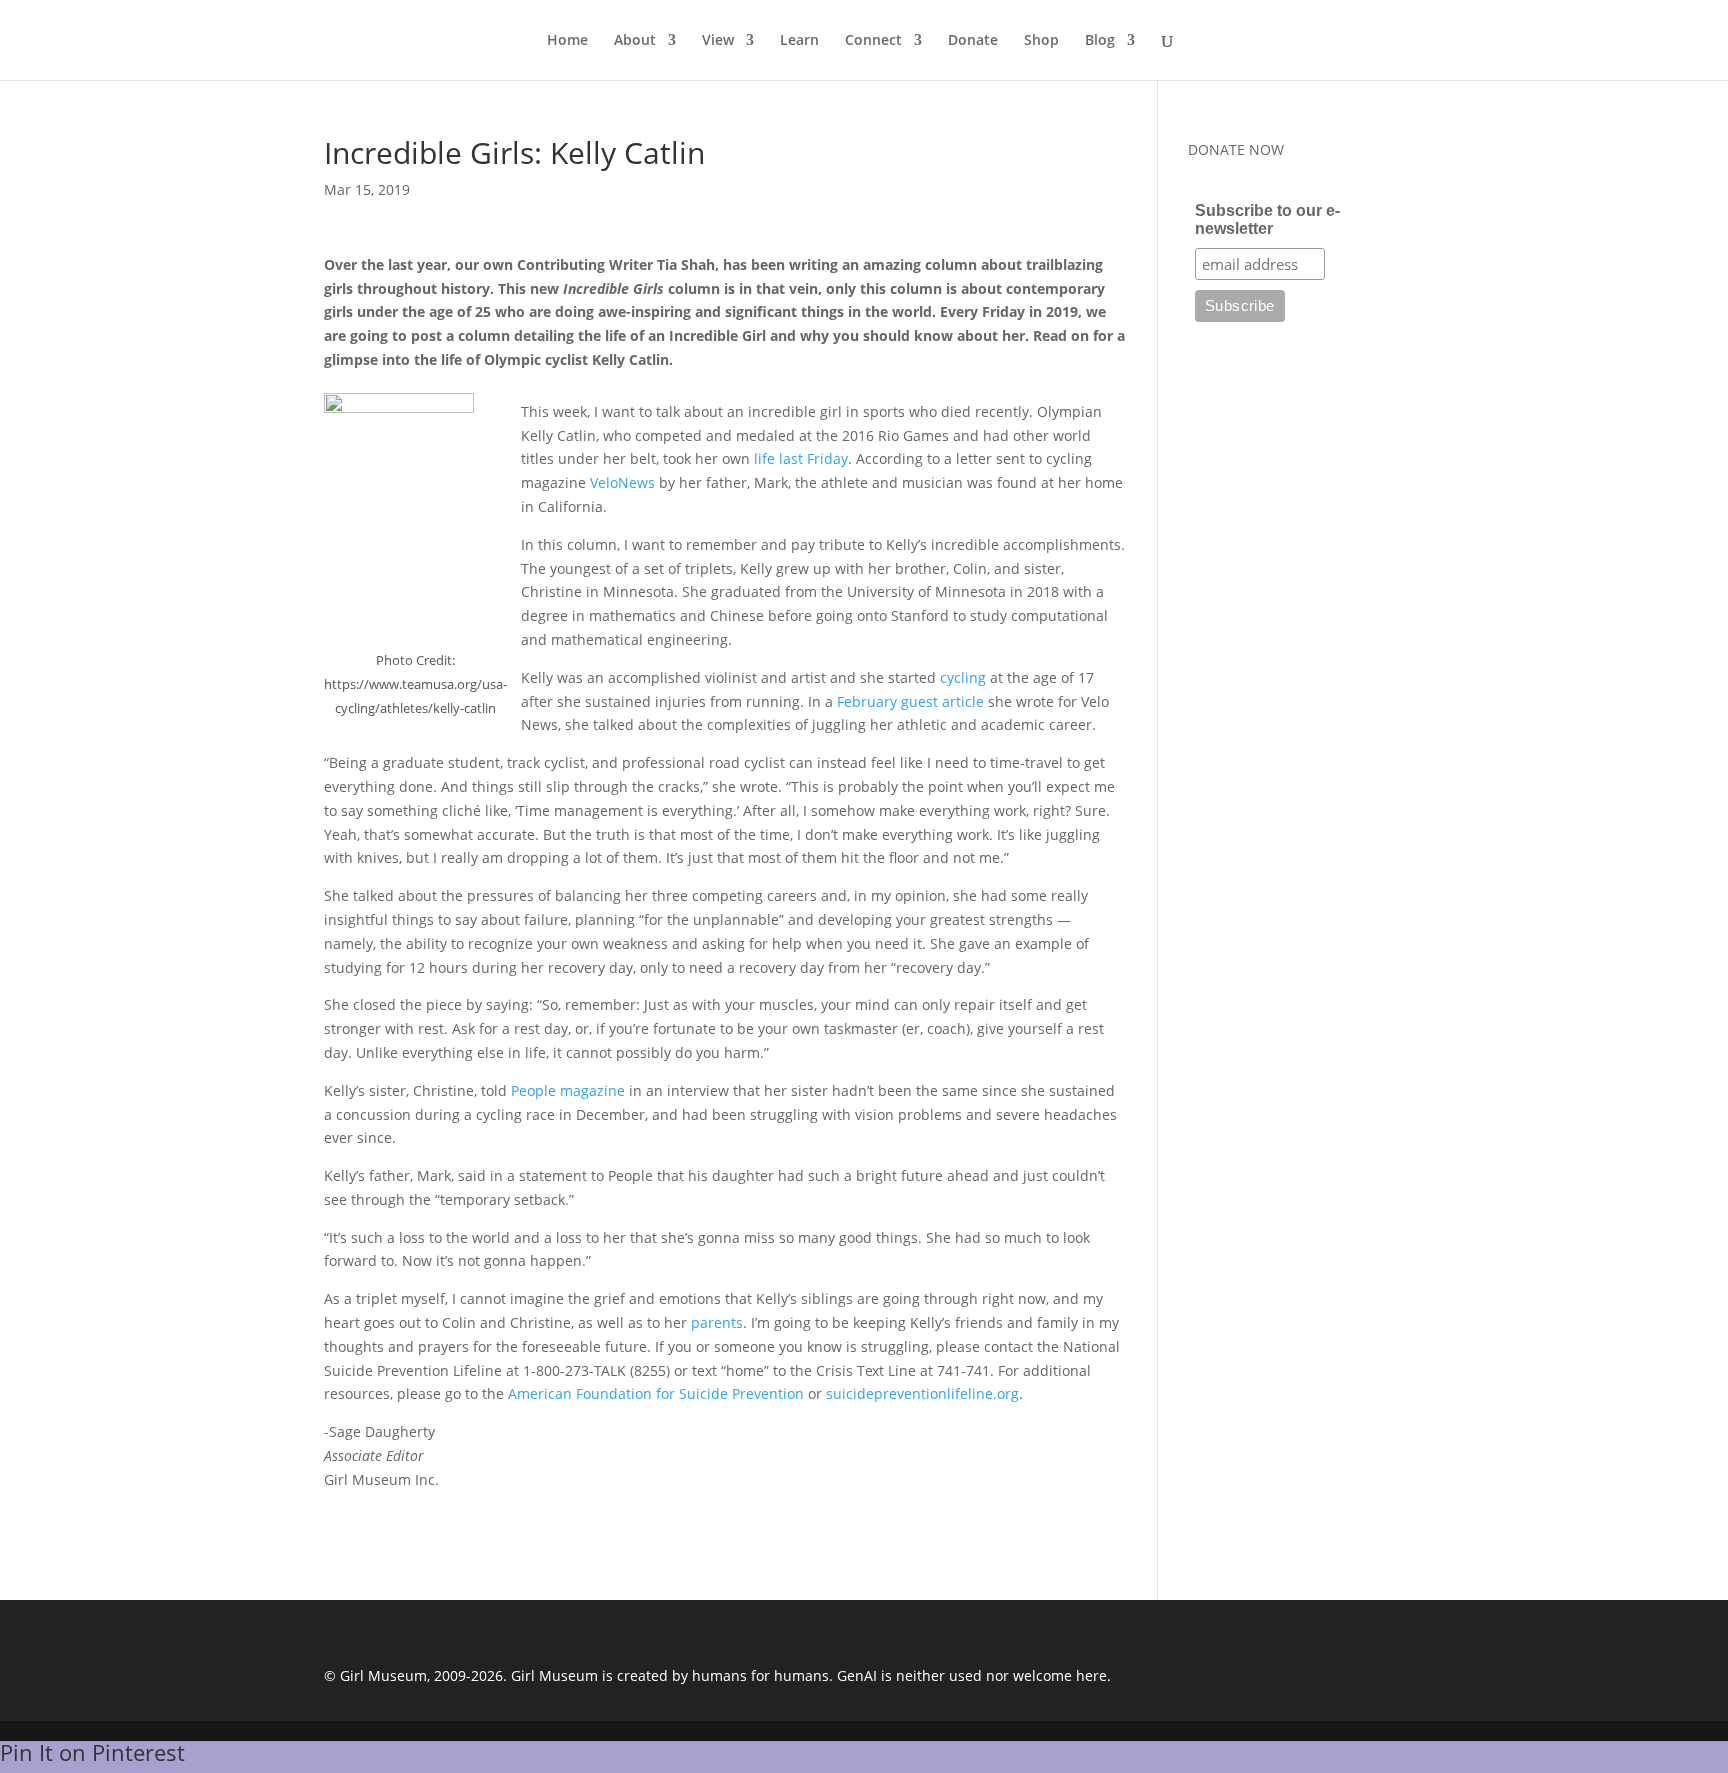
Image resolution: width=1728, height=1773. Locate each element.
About (635, 41)
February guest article (910, 701)
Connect (873, 41)
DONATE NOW (1236, 149)
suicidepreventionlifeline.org (922, 1393)
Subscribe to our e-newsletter (1267, 219)
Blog (1100, 41)
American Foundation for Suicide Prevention (656, 1393)
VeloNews (622, 482)
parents (717, 1322)
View (718, 41)
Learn (799, 41)
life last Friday (801, 458)
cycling (963, 677)
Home (567, 41)
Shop (1041, 41)
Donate (973, 41)
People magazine (568, 1090)
